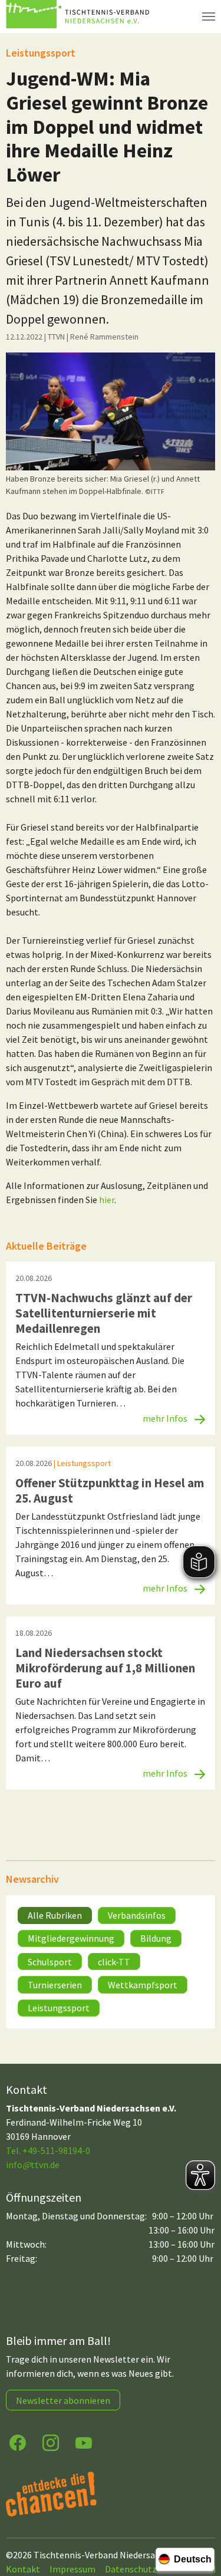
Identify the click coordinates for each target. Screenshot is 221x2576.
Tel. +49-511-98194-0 (48, 2150)
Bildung (156, 1938)
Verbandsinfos (137, 1915)
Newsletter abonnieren (63, 2400)
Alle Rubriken (55, 1915)
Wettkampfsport (143, 1985)
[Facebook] (18, 2442)
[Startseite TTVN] (80, 17)
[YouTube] (84, 2442)
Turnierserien (55, 1985)
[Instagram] (51, 2442)
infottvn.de (33, 2165)
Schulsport (50, 1962)
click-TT (114, 1962)
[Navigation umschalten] (209, 17)
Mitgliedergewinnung (71, 1938)
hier (107, 1200)
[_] (111, 411)
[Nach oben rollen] (201, 2521)
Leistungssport (59, 2008)
